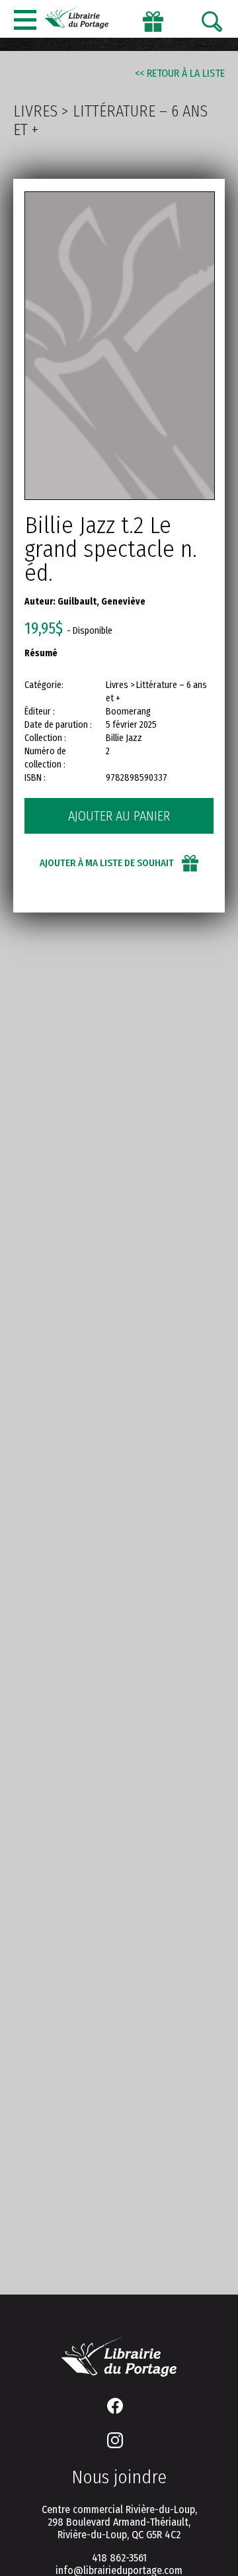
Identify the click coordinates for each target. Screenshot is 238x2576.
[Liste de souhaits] (153, 21)
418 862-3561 (119, 2558)
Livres (35, 111)
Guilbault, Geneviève (101, 602)
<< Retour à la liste (180, 73)
